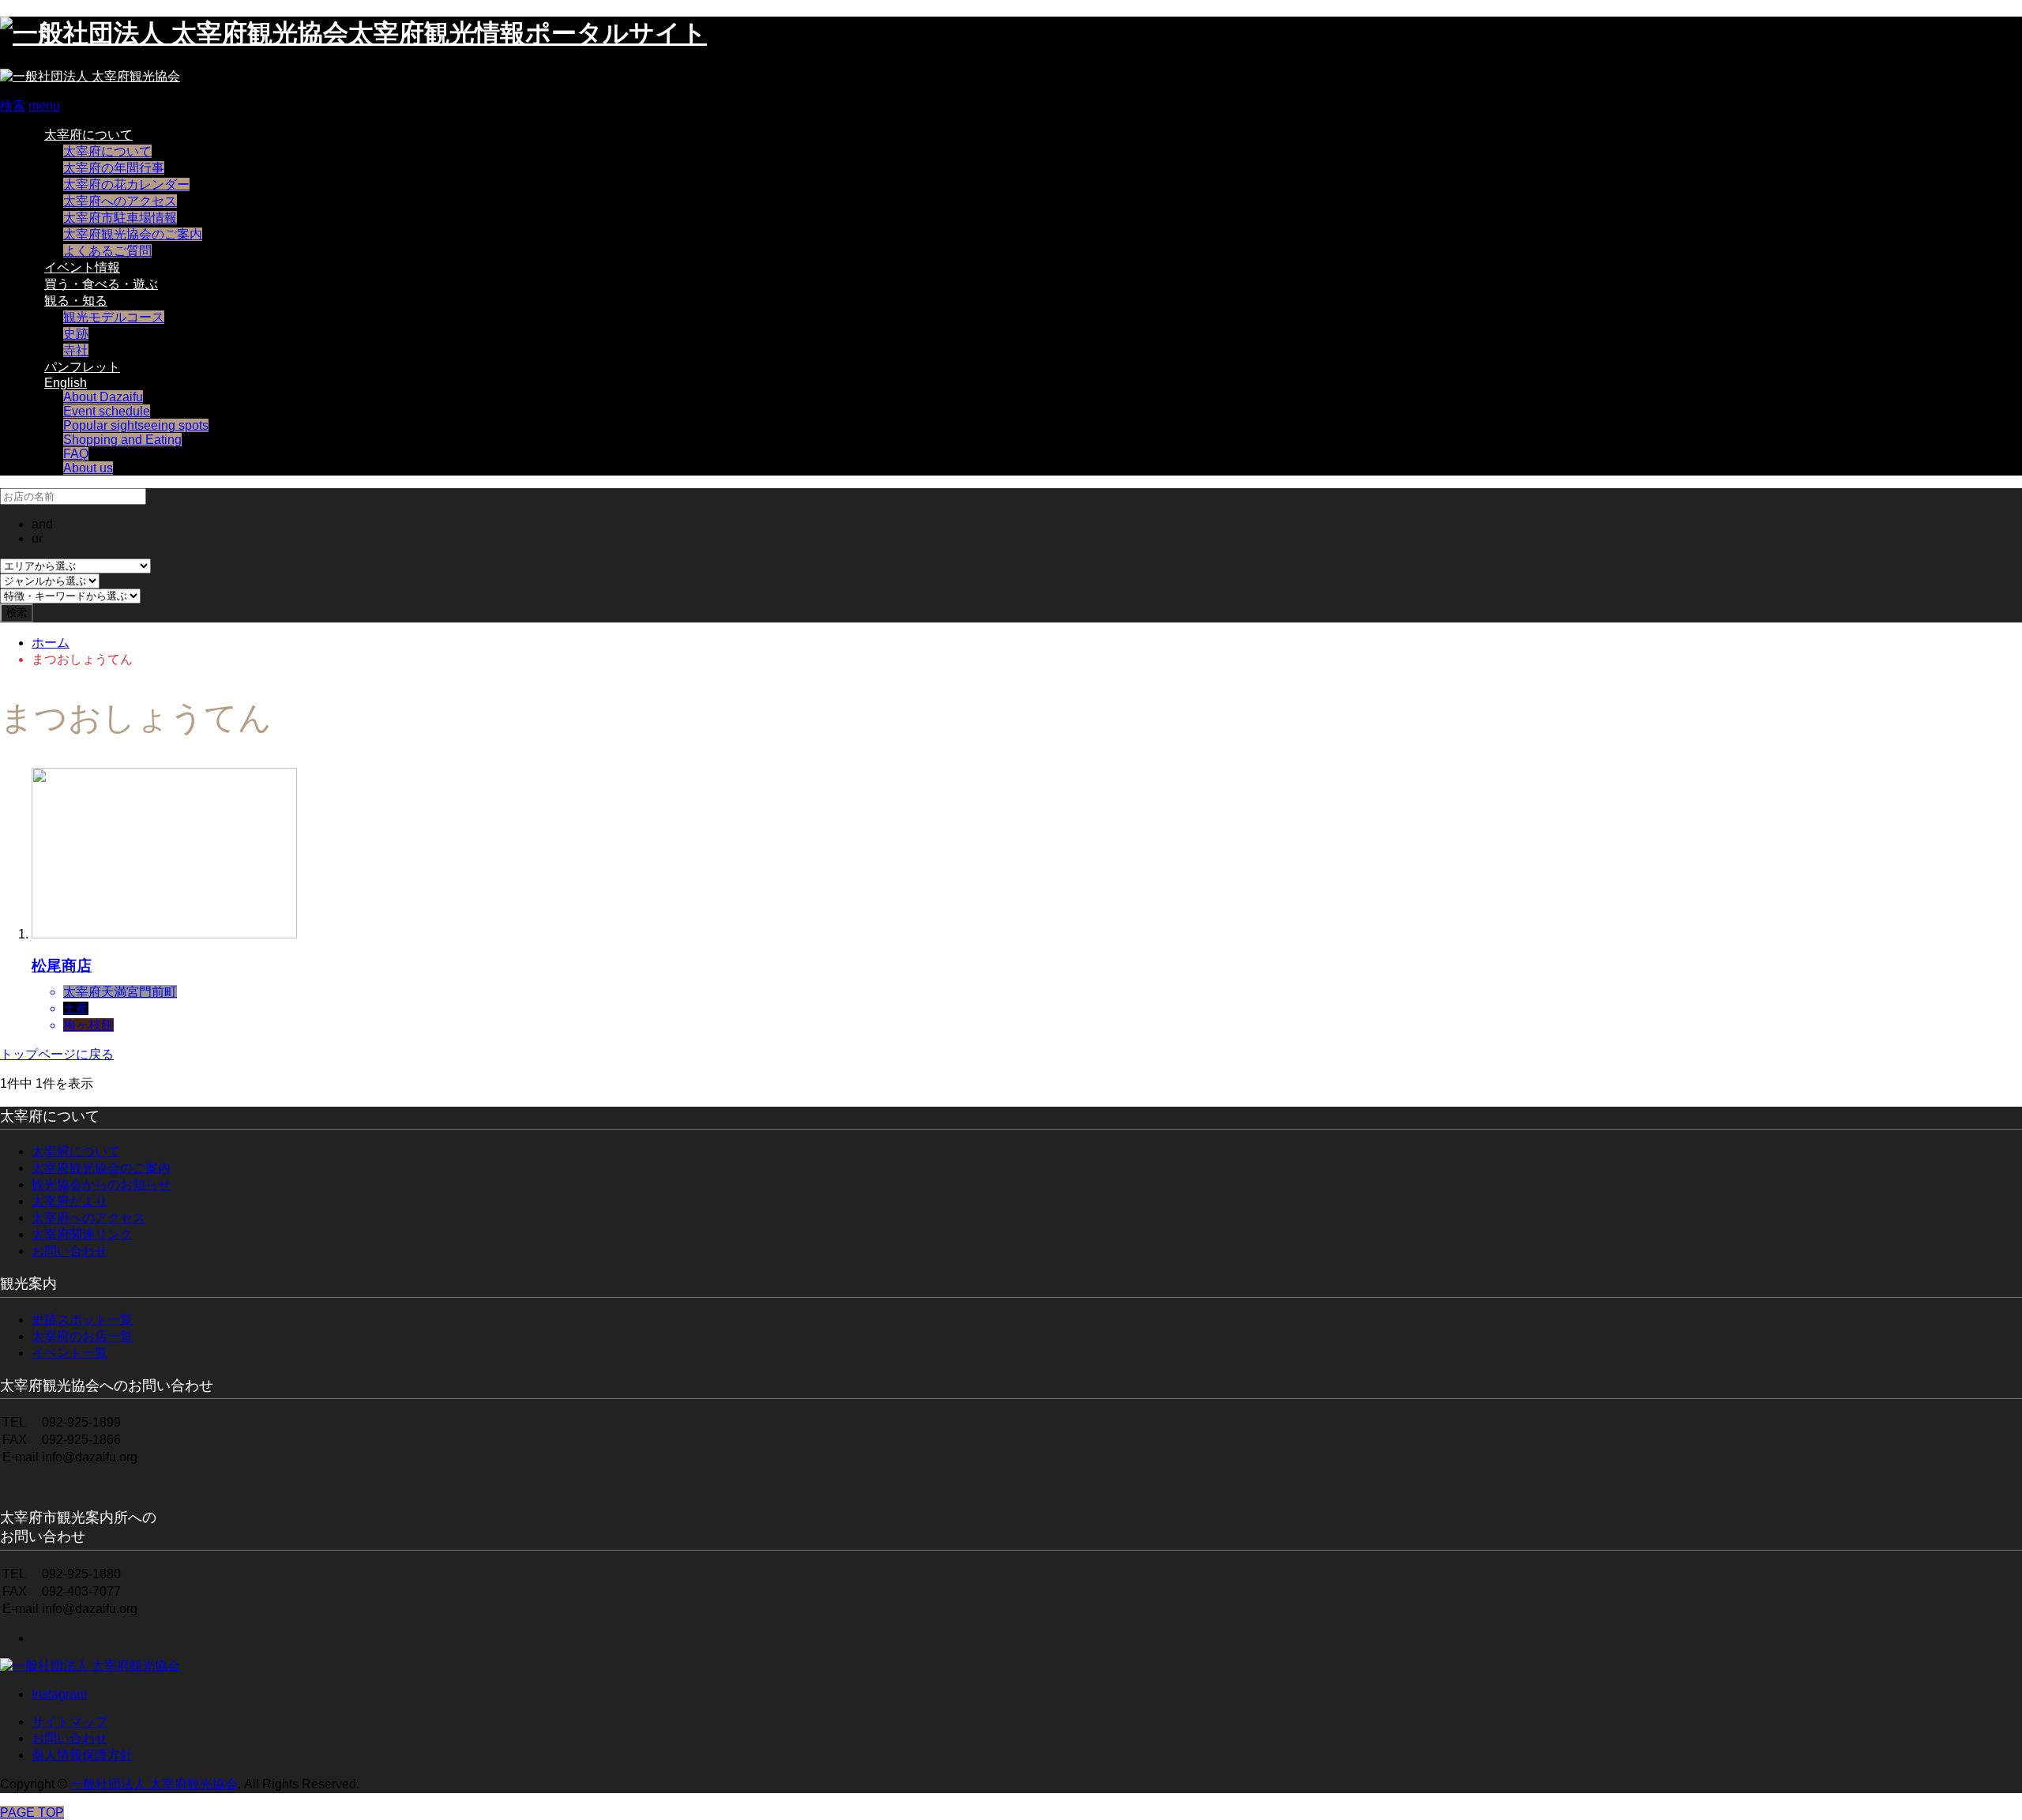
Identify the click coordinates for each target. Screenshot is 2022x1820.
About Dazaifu (103, 397)
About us (88, 468)
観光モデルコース (114, 317)
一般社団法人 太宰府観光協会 (154, 1784)
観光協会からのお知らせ (101, 1185)
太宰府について (88, 135)
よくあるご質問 (107, 251)
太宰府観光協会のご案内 (133, 234)
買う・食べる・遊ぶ (101, 284)
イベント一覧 (70, 1353)
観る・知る (76, 301)
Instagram (59, 1694)
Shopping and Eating (122, 440)
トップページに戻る (57, 1054)
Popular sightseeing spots (136, 425)
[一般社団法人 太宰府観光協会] (90, 76)
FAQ (76, 454)
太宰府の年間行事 (114, 168)
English (66, 383)
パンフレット (82, 367)
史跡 (76, 334)
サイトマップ (70, 1722)
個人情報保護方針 (82, 1755)
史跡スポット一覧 (82, 1320)
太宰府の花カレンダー (126, 184)
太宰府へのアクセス (120, 201)
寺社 (76, 350)
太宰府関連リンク (82, 1234)
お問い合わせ (70, 1251)
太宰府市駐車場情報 (120, 218)
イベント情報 (82, 267)
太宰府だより (70, 1201)
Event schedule (107, 411)
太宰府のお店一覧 (82, 1336)
